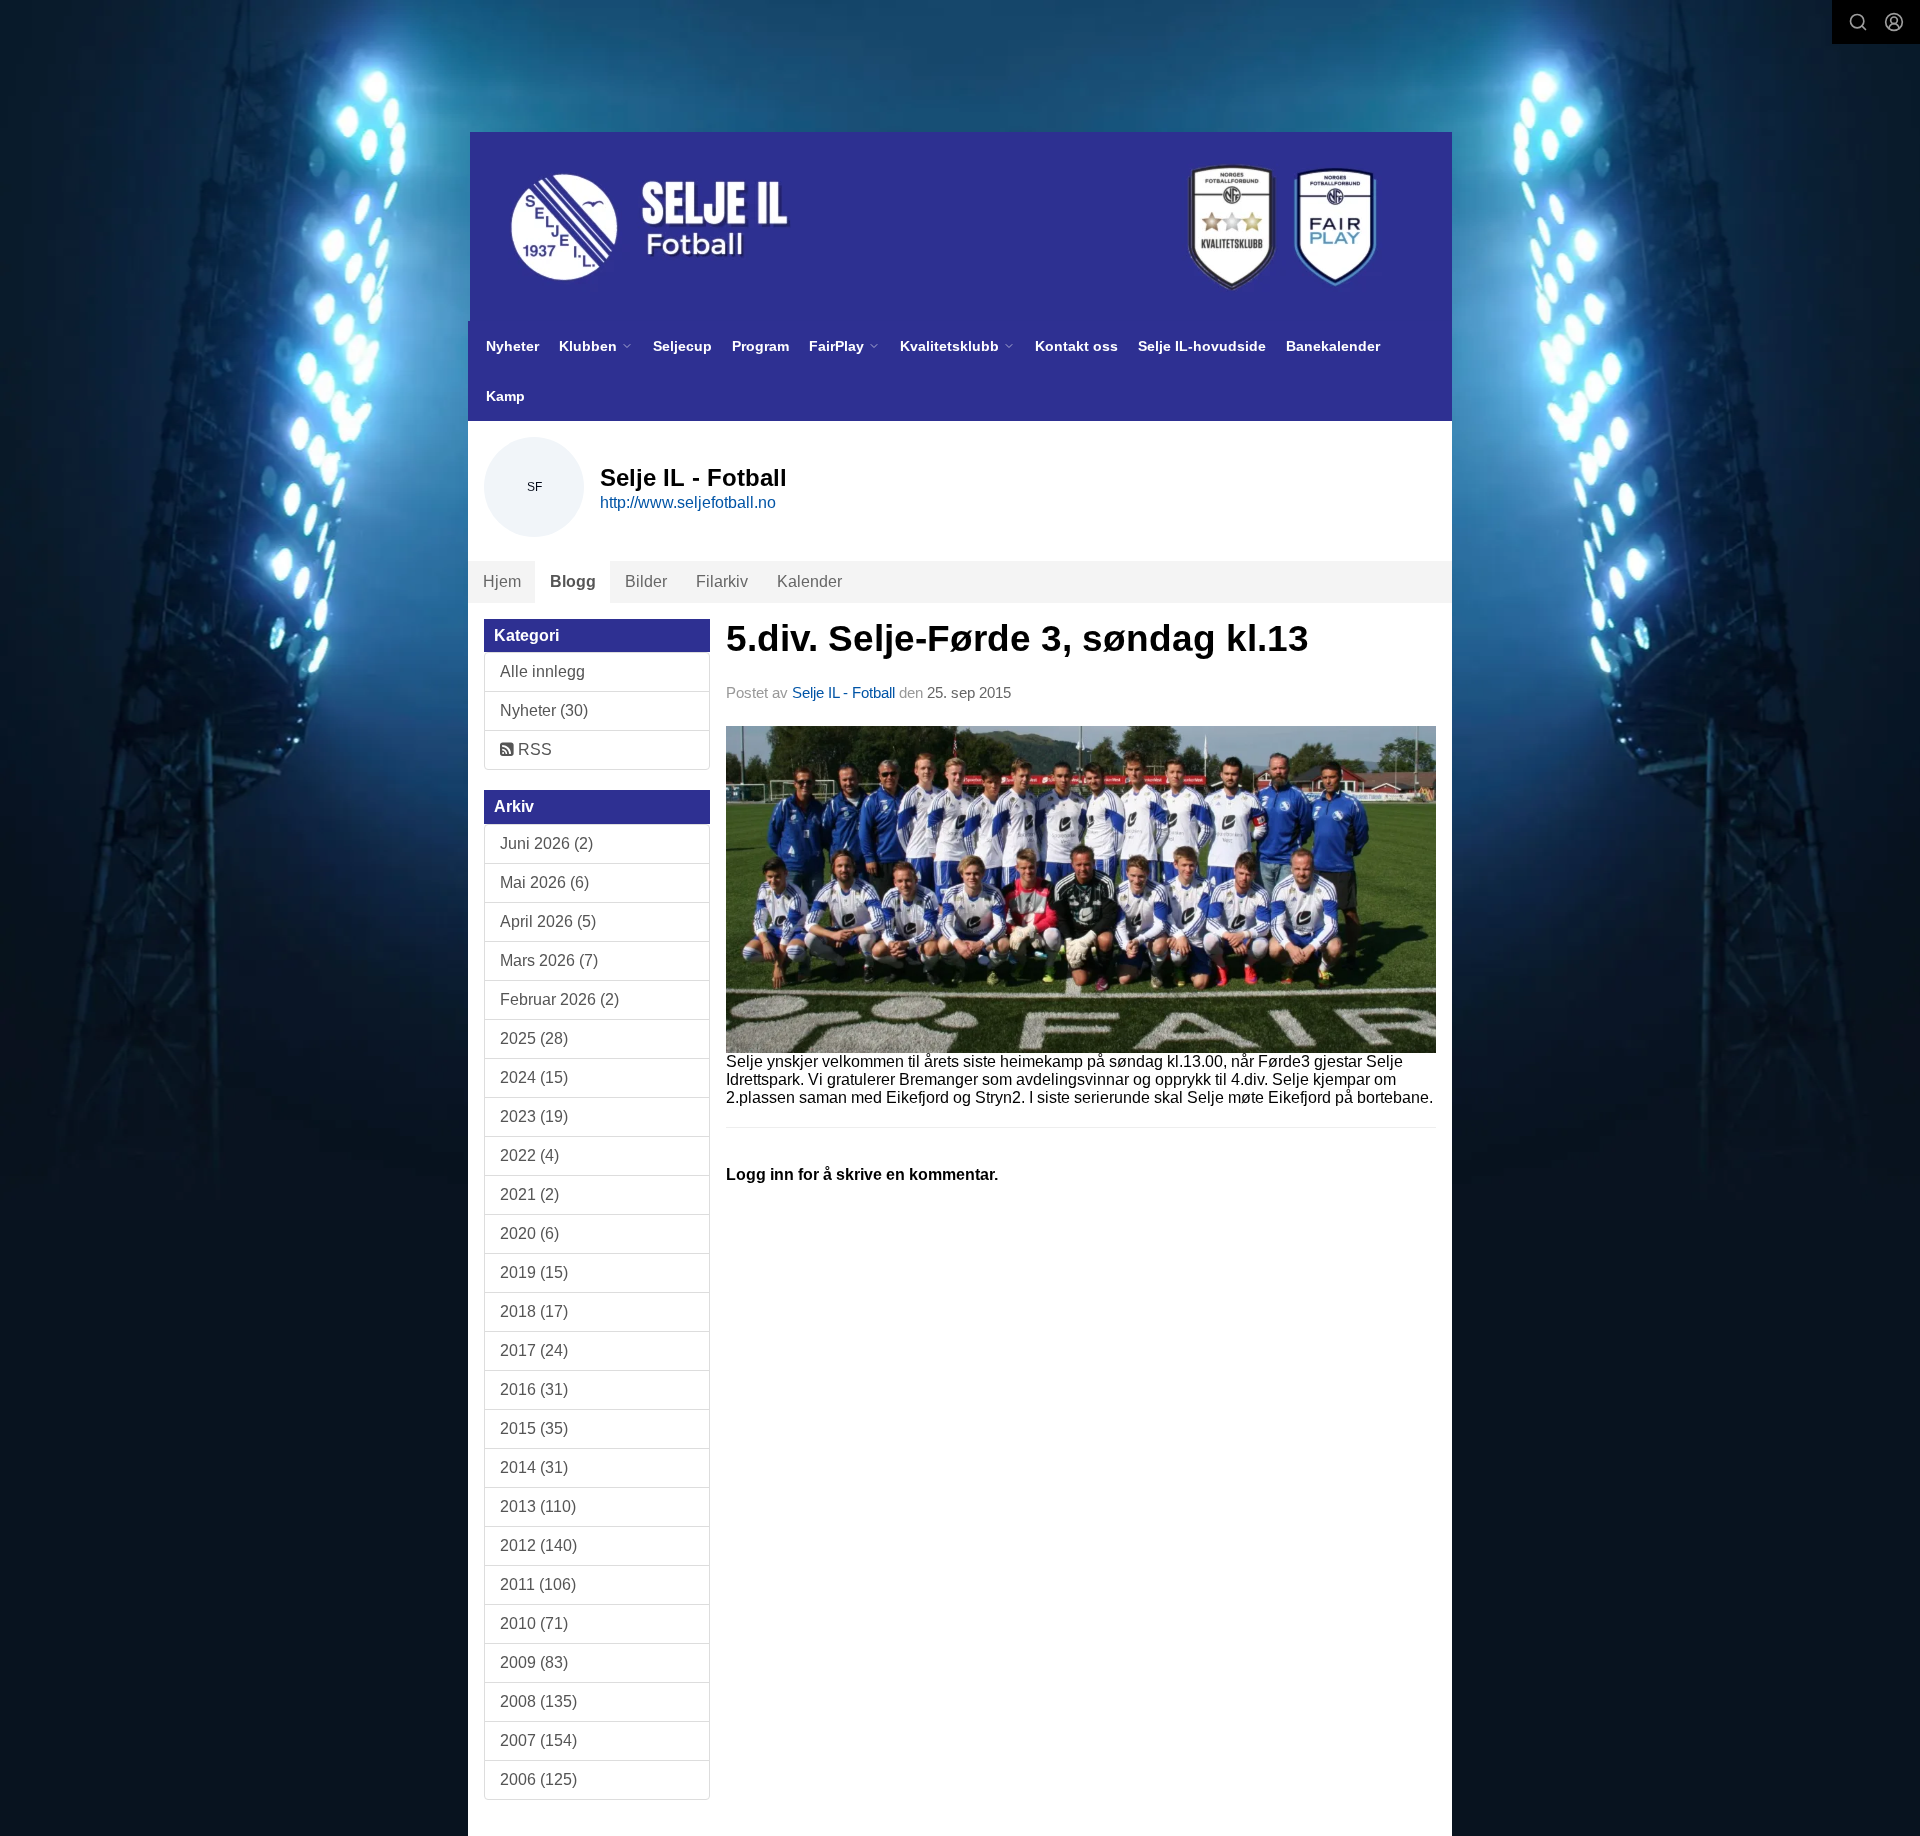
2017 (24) (534, 1350)
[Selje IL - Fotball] (961, 227)
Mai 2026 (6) (544, 882)
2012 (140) (538, 1545)
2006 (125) (538, 1779)
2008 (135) (538, 1701)
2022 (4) (529, 1155)
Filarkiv (722, 581)
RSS (533, 749)
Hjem (502, 581)
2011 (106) (538, 1584)
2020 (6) (529, 1233)
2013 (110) (538, 1506)
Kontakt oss (1076, 346)
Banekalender (1333, 346)
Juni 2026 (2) (546, 843)
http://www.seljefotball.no (688, 502)
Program (760, 346)
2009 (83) (534, 1662)
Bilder (646, 581)
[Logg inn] (1894, 22)
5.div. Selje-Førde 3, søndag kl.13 (1017, 638)
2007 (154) (538, 1740)
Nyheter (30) (544, 710)
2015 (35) (534, 1428)
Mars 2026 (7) (549, 960)
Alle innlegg (542, 671)
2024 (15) (534, 1077)
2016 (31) (534, 1389)
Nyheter (512, 346)
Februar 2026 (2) (559, 999)
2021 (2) (529, 1194)
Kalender (809, 581)
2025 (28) (534, 1038)
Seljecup (682, 346)
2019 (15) (534, 1272)
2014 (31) (534, 1467)
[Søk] (1858, 22)
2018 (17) (534, 1311)
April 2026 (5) (548, 921)
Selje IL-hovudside (1202, 346)
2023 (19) (534, 1116)
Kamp (505, 396)
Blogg (573, 581)
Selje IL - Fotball (843, 692)
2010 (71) (534, 1623)
